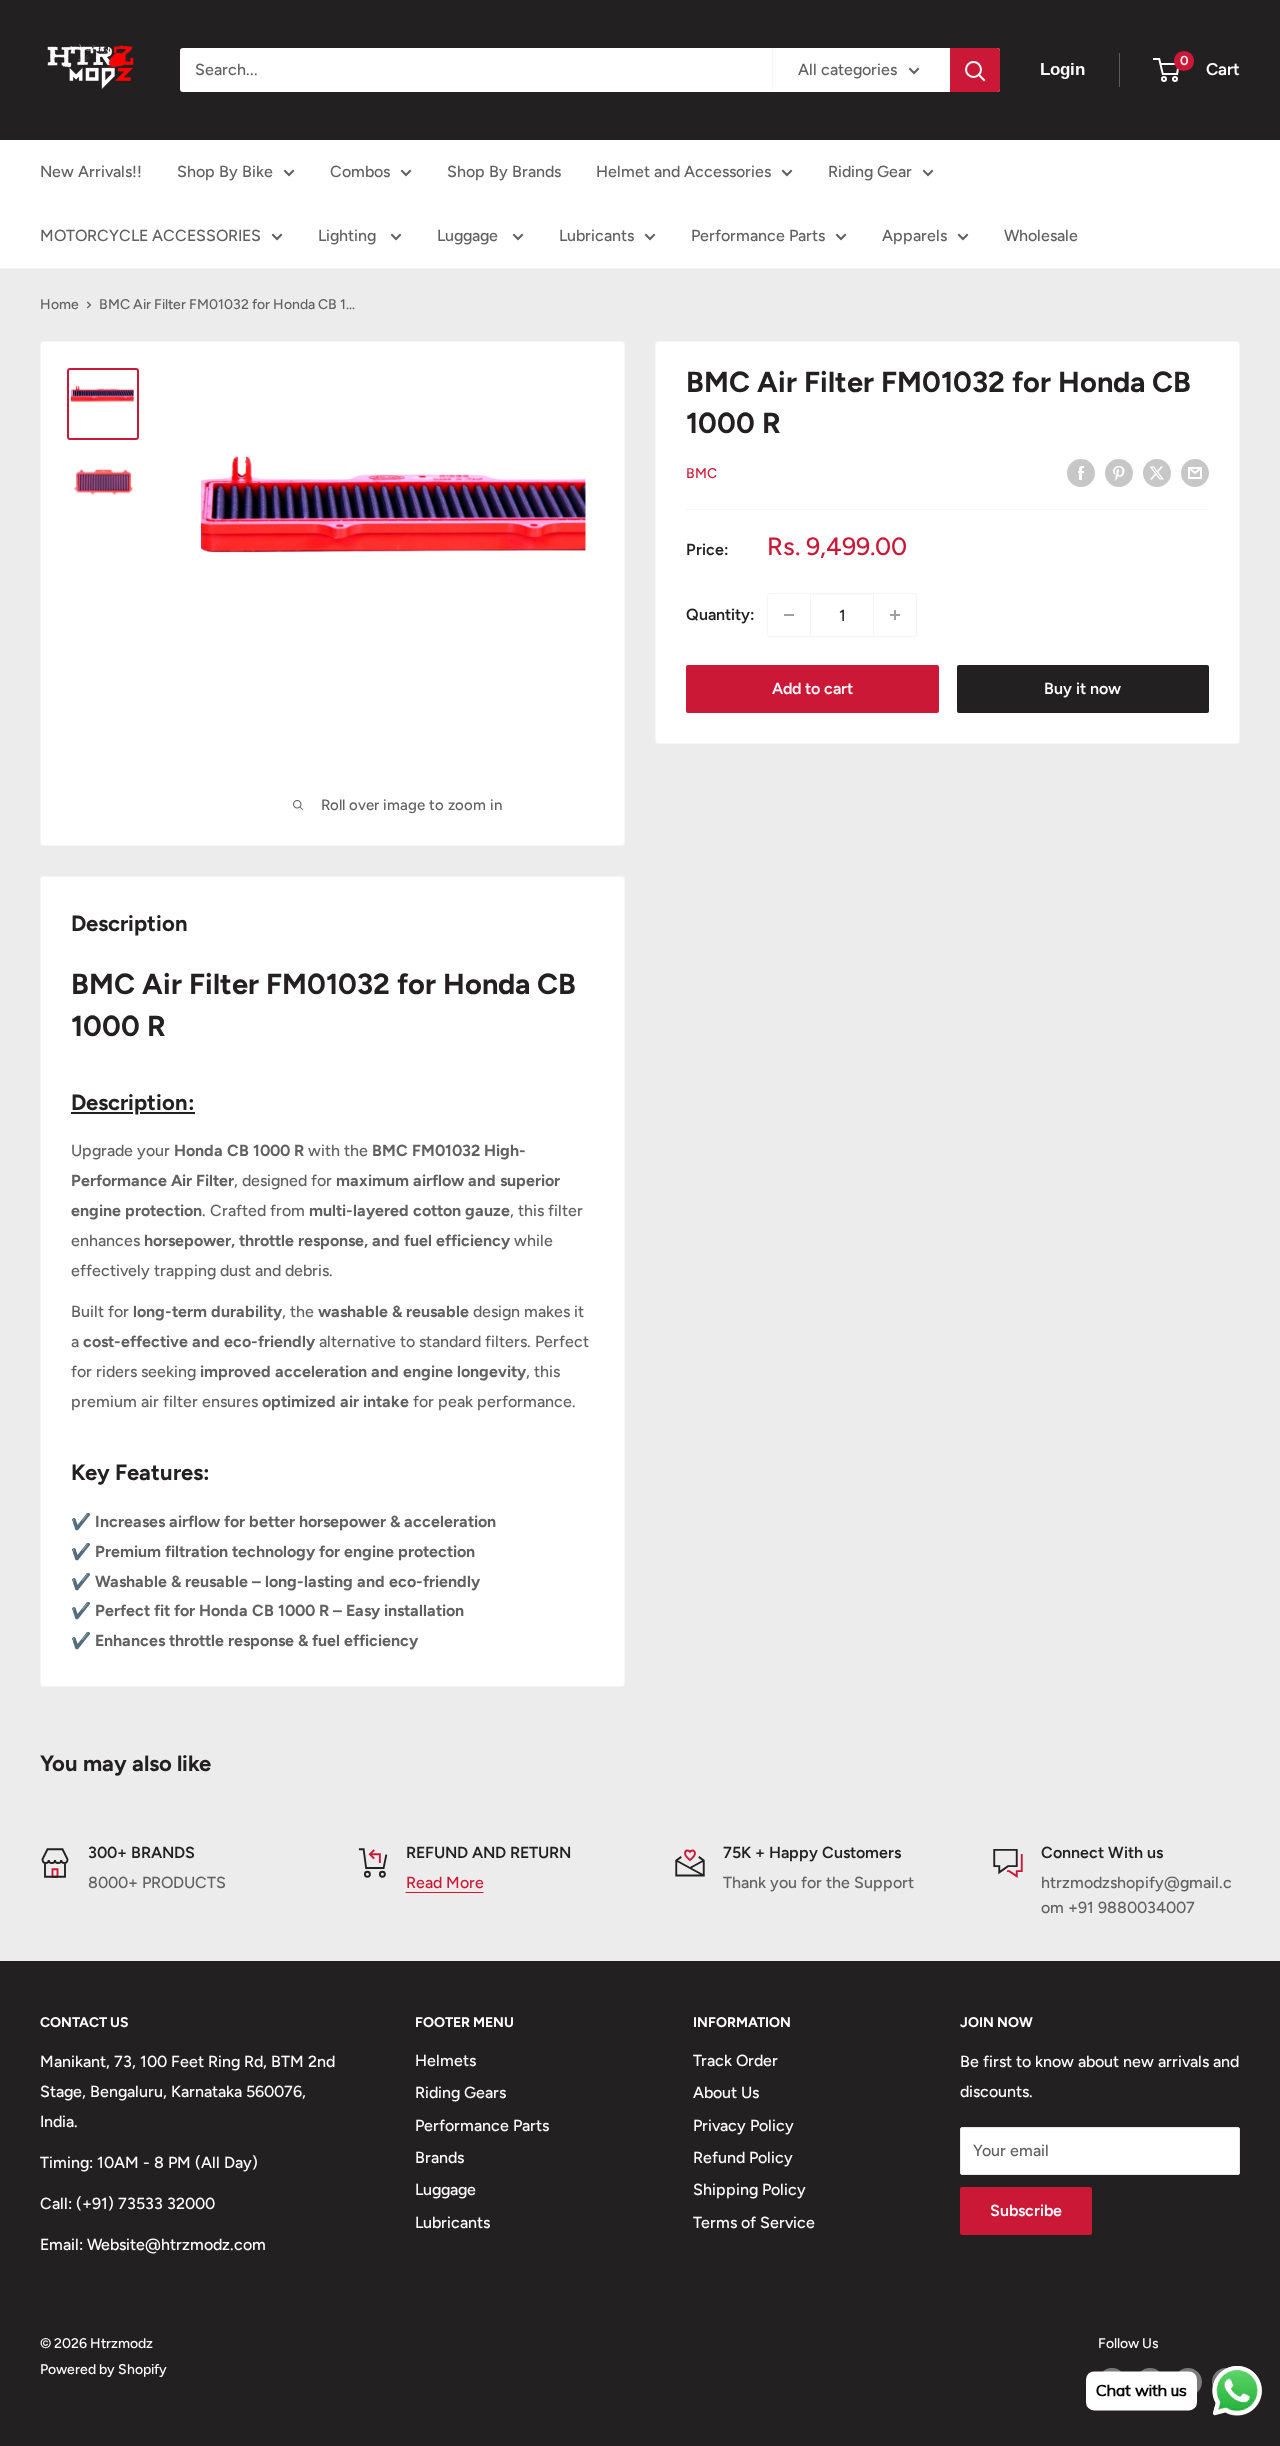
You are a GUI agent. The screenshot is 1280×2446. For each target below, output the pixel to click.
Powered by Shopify (103, 2369)
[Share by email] (1195, 472)
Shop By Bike (225, 171)
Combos (360, 171)
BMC (701, 473)
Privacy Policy (743, 2125)
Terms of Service (754, 2222)
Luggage (469, 235)
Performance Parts (758, 235)
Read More (445, 1882)
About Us (726, 2092)
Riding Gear (870, 171)
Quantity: (720, 614)
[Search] (975, 70)
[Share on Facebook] (1081, 472)
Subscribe (1026, 2210)
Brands (439, 2157)
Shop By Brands (504, 171)
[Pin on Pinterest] (1119, 472)
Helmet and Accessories (683, 171)
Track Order (735, 2060)
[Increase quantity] (895, 615)
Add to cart (812, 688)
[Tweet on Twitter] (1157, 472)
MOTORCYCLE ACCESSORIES (150, 235)
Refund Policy (743, 2157)
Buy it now (1082, 688)
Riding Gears (460, 2092)
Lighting (349, 235)
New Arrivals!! (91, 171)
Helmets (445, 2060)
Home (59, 304)
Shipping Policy (749, 2189)
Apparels (914, 235)
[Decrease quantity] (789, 615)
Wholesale (1041, 235)
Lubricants (596, 235)
